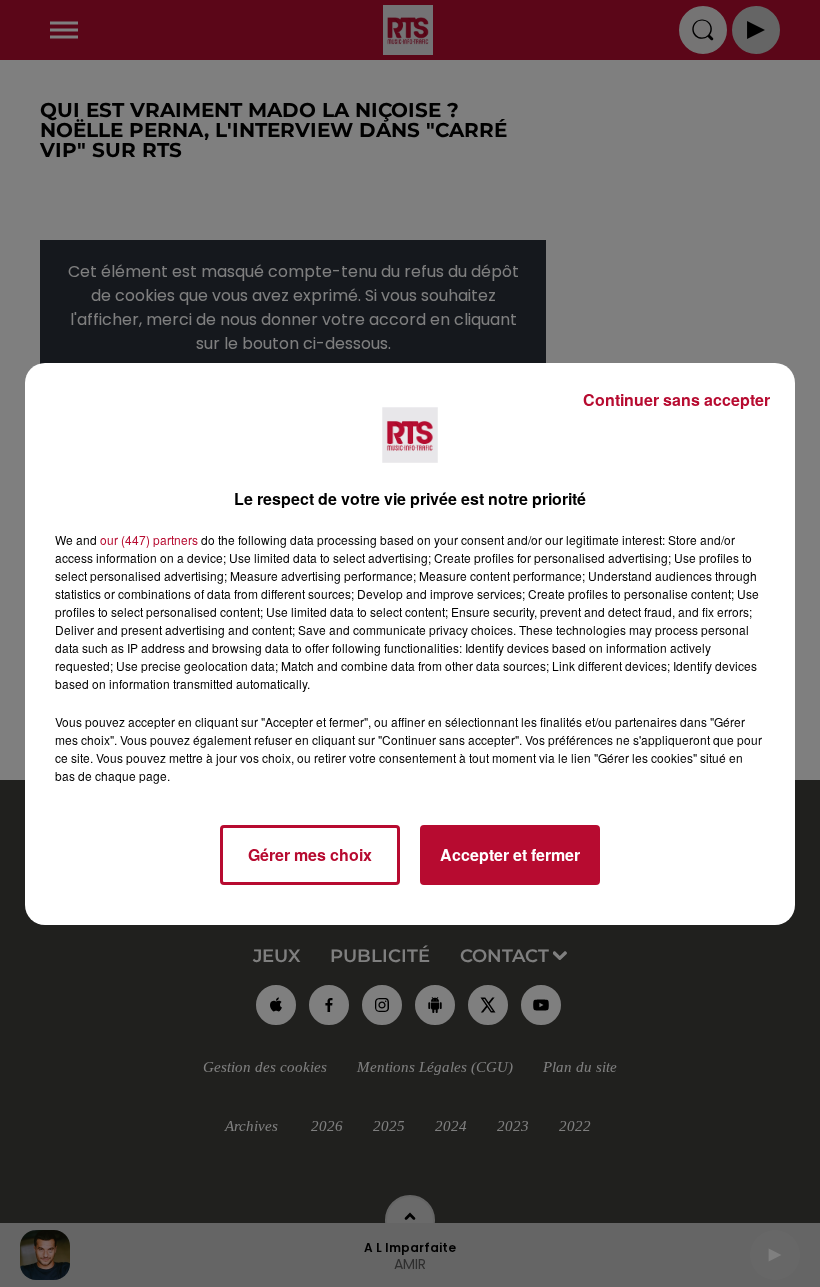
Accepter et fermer (510, 854)
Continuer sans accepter (676, 399)
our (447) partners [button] (149, 539)
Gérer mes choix (310, 854)
